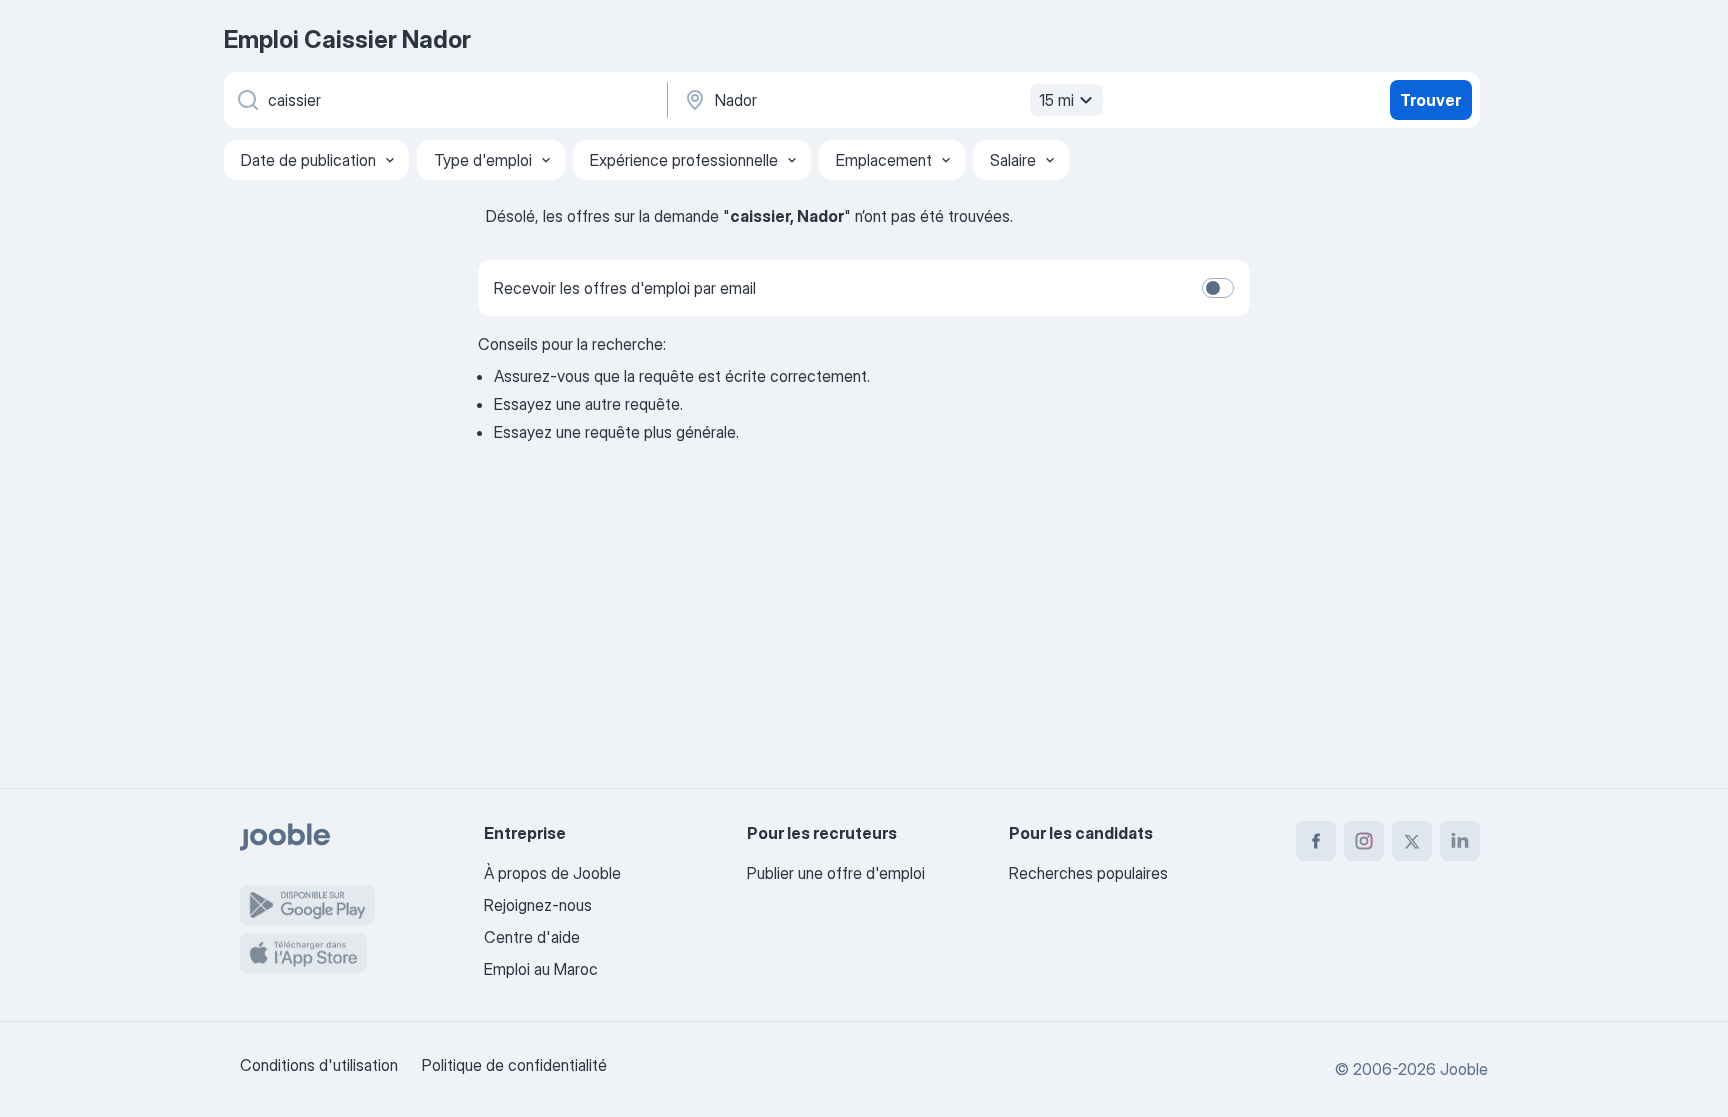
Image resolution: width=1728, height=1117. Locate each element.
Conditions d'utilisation (319, 1065)
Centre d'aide (532, 937)
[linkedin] (1460, 841)
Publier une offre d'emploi (836, 873)
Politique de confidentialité (514, 1065)
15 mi (1056, 100)
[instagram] (1364, 841)
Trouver (1430, 100)
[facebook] (1316, 841)
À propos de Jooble (552, 873)
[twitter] (1412, 841)
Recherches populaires (1088, 873)
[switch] (1218, 288)
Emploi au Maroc (541, 969)
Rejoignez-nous (538, 905)
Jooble (1464, 1069)
